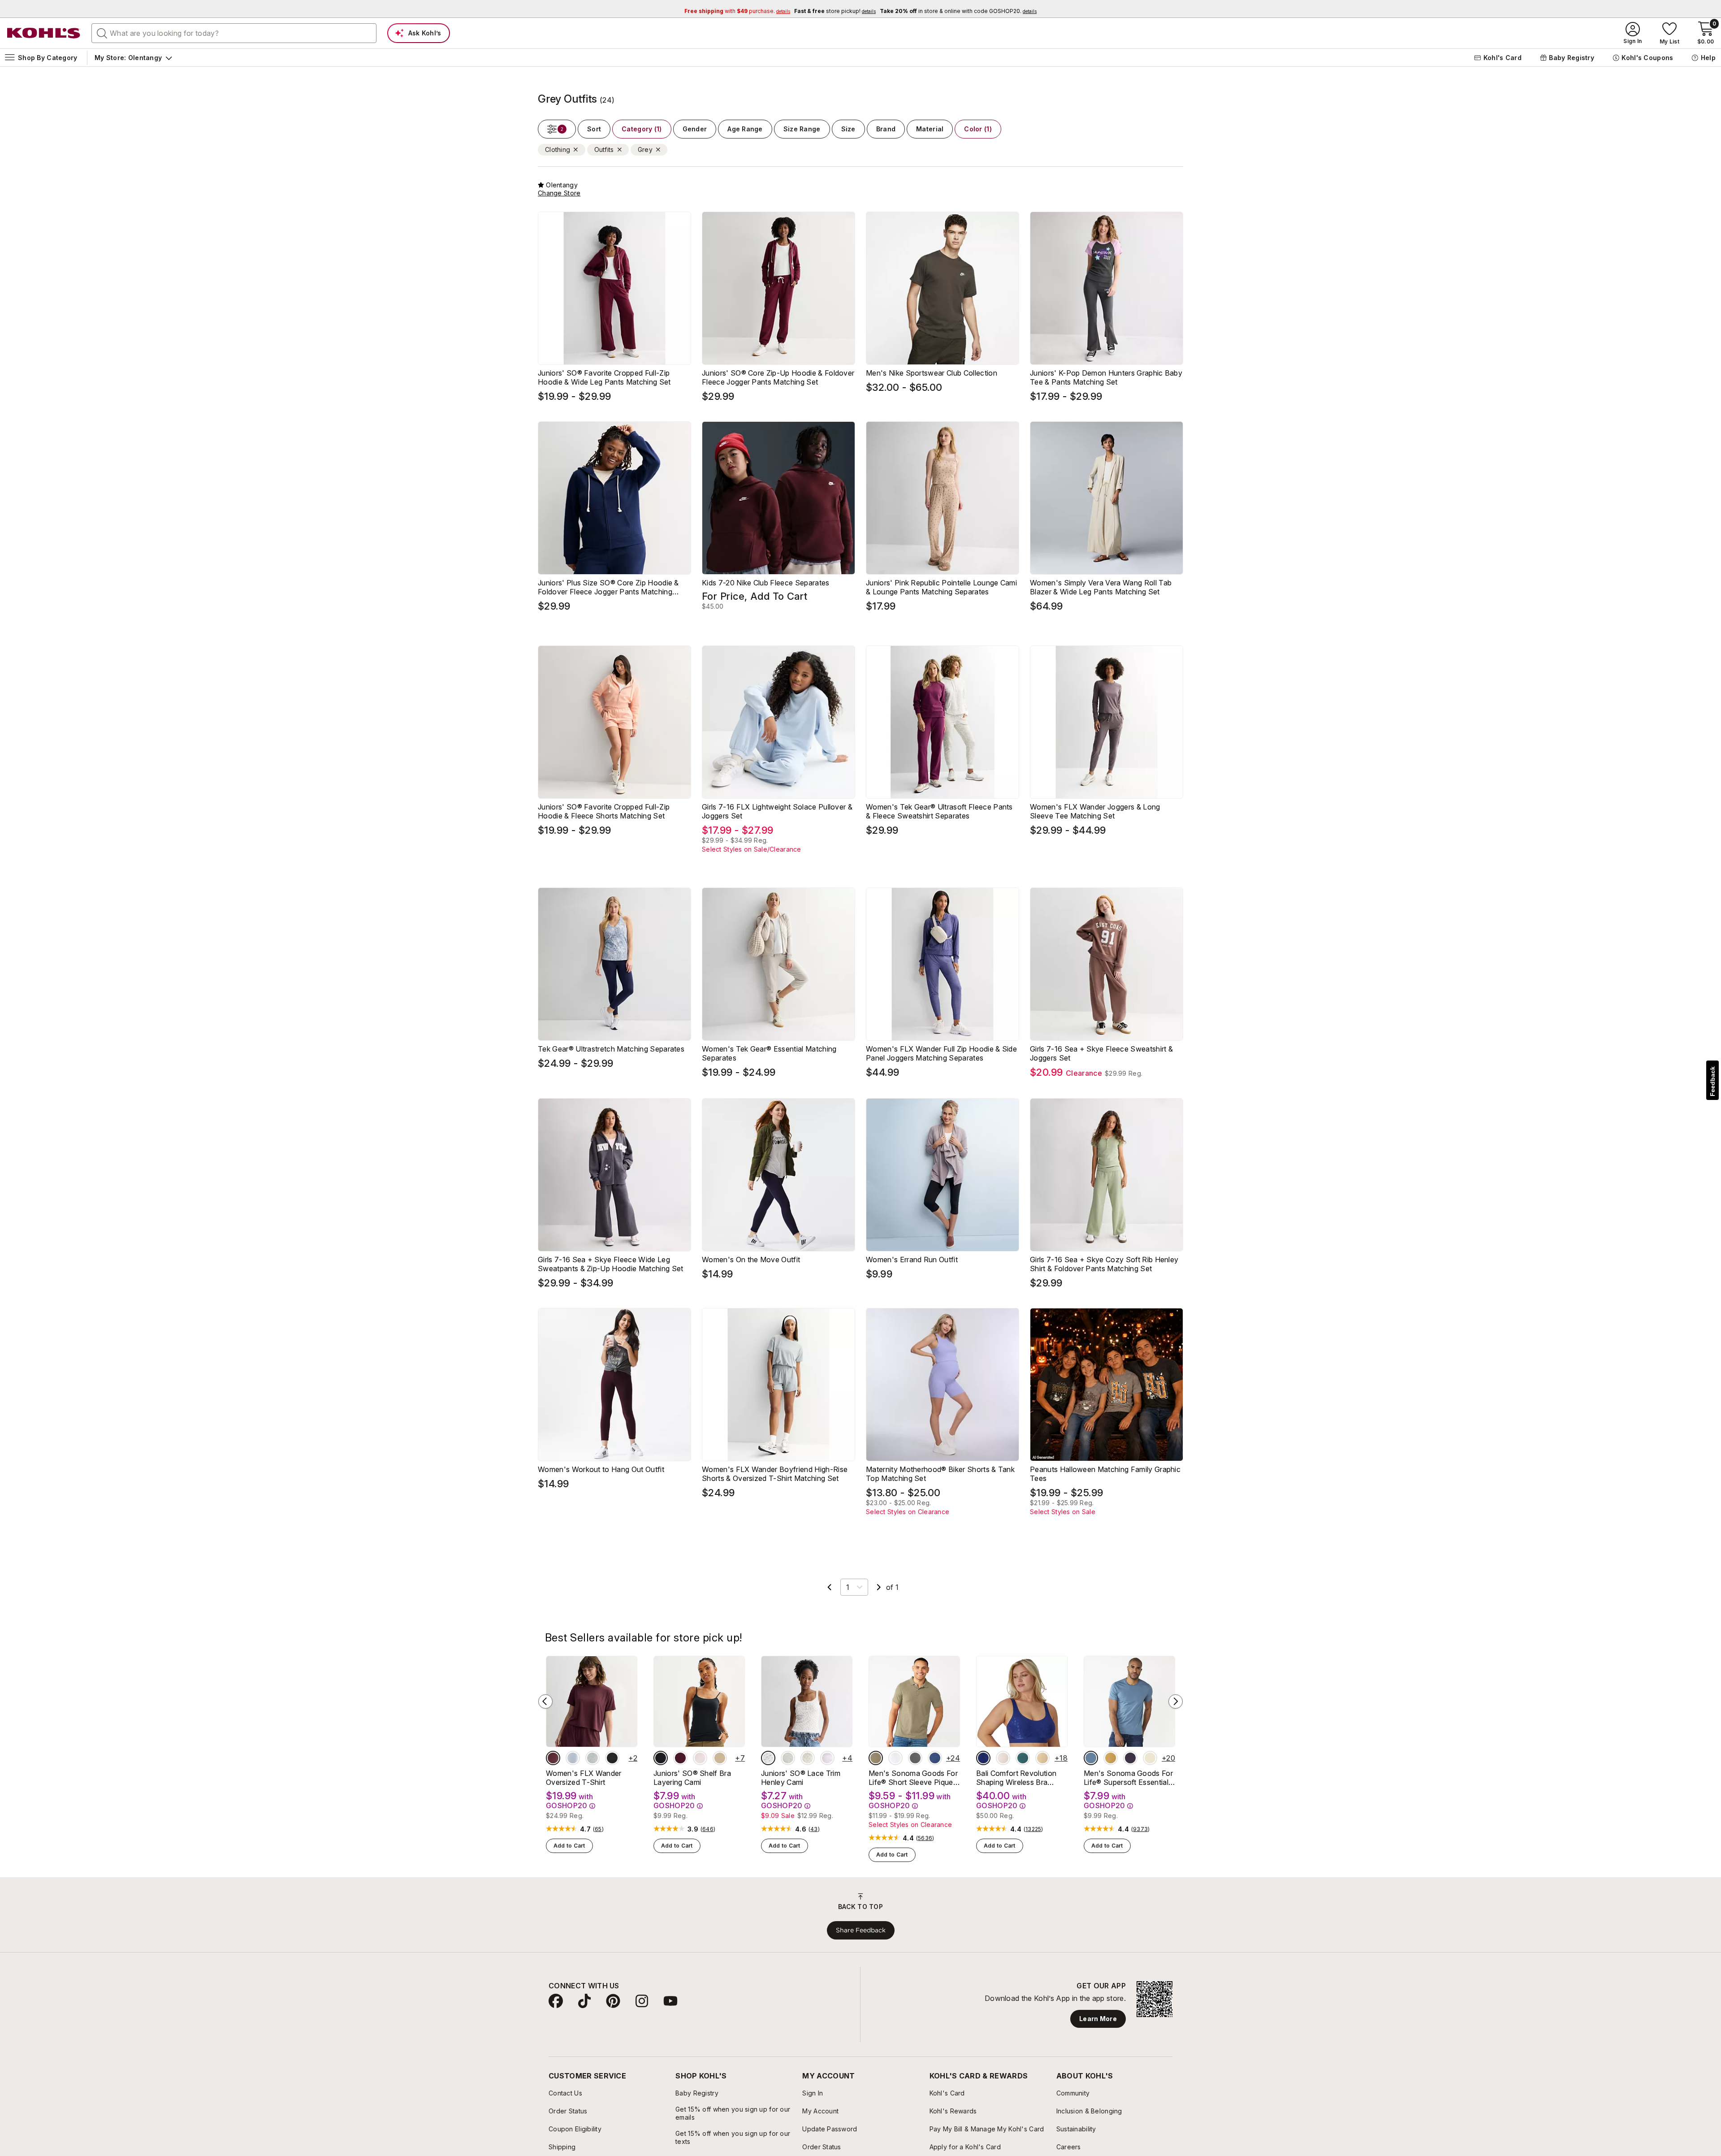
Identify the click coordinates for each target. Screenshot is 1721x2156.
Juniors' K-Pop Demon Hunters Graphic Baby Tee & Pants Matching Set (1106, 377)
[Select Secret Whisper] (700, 1758)
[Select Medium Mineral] (915, 1758)
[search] (102, 33)
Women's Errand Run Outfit (912, 1260)
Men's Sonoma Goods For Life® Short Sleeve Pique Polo (913, 1778)
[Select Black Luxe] (661, 1758)
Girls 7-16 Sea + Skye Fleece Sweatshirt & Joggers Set (1101, 1053)
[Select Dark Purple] (1130, 1758)
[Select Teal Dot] (1023, 1758)
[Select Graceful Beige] (1150, 1758)
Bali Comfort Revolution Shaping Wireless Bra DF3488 (1016, 1778)
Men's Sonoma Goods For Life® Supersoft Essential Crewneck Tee (1128, 1778)
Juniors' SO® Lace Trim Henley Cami (801, 1778)
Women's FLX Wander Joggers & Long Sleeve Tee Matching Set (1095, 811)
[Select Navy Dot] (983, 1758)
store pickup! (835, 11)
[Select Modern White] (895, 1758)
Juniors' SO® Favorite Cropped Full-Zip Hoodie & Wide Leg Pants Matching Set (604, 377)
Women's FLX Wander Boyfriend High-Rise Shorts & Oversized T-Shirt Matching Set (775, 1474)
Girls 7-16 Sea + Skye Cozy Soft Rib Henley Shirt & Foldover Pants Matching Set (1104, 1264)
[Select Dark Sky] (1091, 1758)
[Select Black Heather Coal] (612, 1758)
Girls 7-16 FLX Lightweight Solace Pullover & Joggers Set (777, 811)
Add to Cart (569, 1846)
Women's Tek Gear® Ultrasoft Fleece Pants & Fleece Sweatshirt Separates (939, 811)
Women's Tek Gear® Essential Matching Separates (769, 1053)
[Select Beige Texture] (876, 1758)
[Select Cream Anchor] (808, 1758)
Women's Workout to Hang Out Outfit (601, 1469)
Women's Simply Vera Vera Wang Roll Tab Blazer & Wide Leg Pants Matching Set (1101, 587)
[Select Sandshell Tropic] (1003, 1758)
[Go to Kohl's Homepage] (44, 33)
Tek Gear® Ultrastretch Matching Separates (611, 1049)
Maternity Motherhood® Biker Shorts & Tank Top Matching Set (940, 1474)
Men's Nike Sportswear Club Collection (932, 373)
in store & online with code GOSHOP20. (958, 11)
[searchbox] (234, 33)
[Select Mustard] (1111, 1758)
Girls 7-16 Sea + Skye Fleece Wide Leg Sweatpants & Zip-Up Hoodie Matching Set (610, 1264)
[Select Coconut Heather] (788, 1758)
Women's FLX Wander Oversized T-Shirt (584, 1778)
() (598, 1829)
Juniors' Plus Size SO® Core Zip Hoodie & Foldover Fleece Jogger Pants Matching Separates (608, 587)
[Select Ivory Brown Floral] (768, 1758)
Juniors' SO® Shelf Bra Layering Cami (692, 1778)
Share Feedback (861, 1930)
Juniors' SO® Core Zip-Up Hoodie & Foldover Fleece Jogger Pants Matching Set (778, 377)
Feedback (1712, 1081)
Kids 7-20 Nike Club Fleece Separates (766, 583)
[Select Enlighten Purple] (827, 1758)
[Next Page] (879, 1587)
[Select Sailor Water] (935, 1758)
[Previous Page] (830, 1587)
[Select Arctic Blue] (573, 1758)
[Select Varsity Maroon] (680, 1758)
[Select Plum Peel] (553, 1758)
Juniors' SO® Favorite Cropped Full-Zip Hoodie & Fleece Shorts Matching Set (604, 811)
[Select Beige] (1042, 1758)
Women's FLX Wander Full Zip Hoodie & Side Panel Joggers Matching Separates (941, 1053)
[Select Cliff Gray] (592, 1758)
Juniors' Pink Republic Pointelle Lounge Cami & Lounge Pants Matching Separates (941, 587)
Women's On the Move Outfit (751, 1260)
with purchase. (737, 11)
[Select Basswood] (720, 1758)
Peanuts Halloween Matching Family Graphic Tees (1105, 1474)
